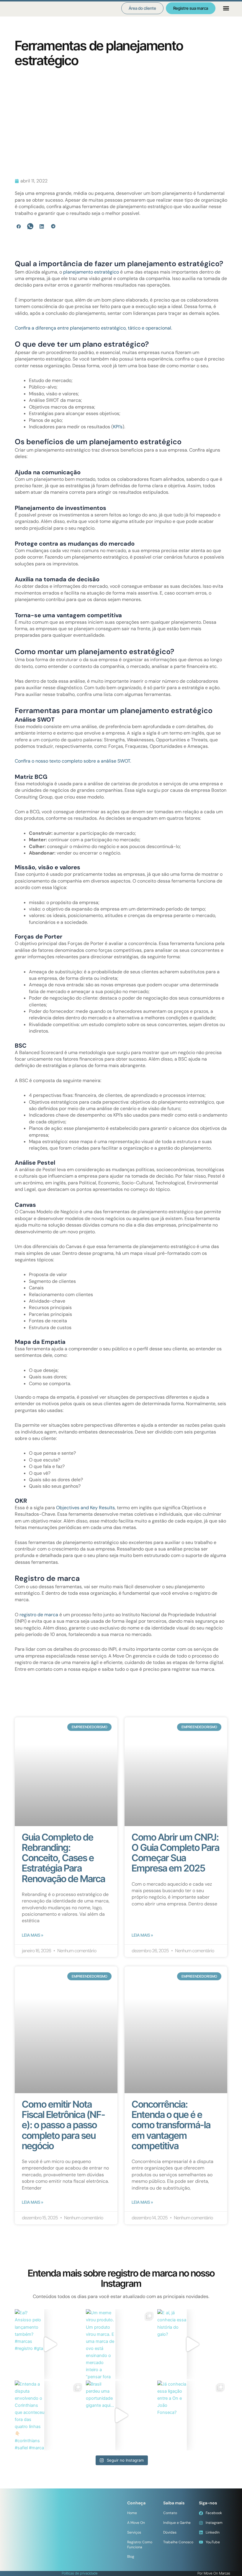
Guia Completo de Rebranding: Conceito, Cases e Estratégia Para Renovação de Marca (63, 1858)
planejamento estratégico (91, 272)
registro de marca (39, 1615)
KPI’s (118, 427)
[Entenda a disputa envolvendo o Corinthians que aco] (50, 2415)
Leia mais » (33, 1935)
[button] (226, 8)
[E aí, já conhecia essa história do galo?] (192, 2344)
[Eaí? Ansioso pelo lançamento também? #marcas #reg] (50, 2344)
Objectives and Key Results (85, 1508)
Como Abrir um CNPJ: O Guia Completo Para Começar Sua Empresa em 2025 (175, 1853)
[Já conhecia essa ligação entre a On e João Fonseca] (192, 2415)
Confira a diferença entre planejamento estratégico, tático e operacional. (93, 328)
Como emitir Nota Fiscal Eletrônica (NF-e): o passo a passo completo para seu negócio (63, 2125)
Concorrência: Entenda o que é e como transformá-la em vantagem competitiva (171, 2125)
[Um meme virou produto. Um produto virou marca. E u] (121, 2344)
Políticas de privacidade (80, 2573)
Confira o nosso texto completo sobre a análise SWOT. (73, 761)
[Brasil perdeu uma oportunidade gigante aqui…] (121, 2415)
